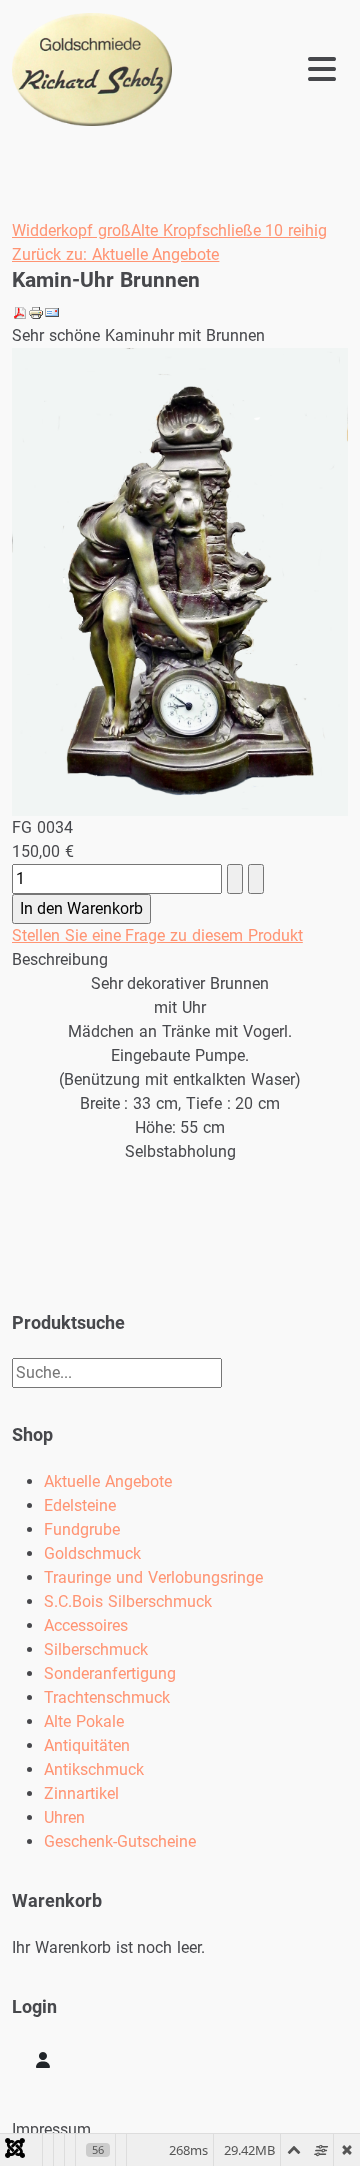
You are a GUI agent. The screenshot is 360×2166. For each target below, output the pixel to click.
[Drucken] (36, 311)
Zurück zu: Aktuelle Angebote (115, 254)
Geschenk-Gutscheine (120, 1841)
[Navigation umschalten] (268, 69)
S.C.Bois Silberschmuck (128, 1601)
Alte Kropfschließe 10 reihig (229, 230)
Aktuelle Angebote (108, 1481)
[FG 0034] (180, 580)
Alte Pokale (84, 1721)
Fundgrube (82, 1529)
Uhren (64, 1817)
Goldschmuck (92, 1553)
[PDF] (20, 311)
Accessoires (86, 1625)
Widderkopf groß (71, 230)
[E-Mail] (52, 311)
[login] (43, 2060)
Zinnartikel (81, 1793)
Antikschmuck (94, 1769)
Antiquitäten (87, 1745)
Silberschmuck (96, 1649)
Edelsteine (80, 1505)
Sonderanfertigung (110, 1673)
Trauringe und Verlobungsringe (153, 1577)
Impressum (51, 2129)
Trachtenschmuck (107, 1697)
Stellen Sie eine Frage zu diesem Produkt (157, 935)
